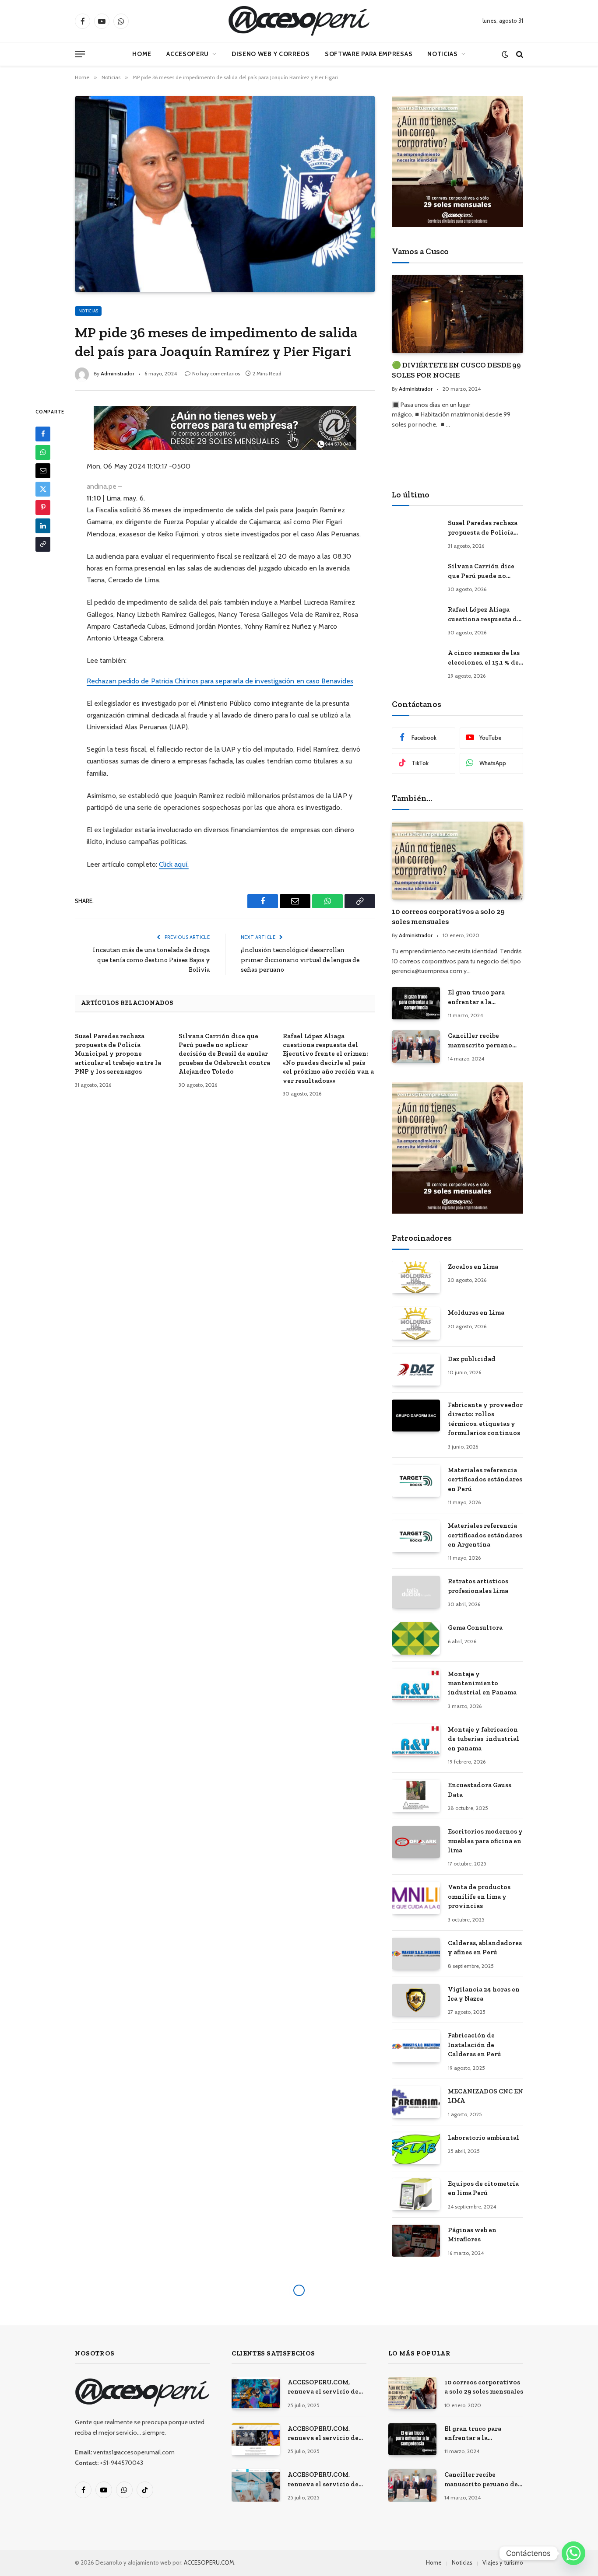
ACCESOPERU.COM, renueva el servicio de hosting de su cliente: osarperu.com (323, 2480)
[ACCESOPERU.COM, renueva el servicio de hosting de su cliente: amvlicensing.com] (256, 2393)
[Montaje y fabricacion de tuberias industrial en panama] (416, 1740)
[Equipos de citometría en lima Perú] (416, 2194)
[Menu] (80, 54)
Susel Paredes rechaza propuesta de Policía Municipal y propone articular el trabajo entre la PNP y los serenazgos (118, 1054)
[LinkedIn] (43, 525)
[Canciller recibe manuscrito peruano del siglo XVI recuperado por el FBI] (416, 1046)
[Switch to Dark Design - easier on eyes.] (505, 54)
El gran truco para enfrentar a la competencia (476, 997)
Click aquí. (174, 864)
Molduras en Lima (476, 1312)
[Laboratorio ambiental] (416, 2148)
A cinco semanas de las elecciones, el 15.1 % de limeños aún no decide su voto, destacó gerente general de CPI (484, 658)
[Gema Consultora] (416, 1638)
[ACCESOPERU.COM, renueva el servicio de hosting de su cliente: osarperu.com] (256, 2485)
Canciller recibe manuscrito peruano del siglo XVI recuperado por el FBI (482, 1041)
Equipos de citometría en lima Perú (483, 2188)
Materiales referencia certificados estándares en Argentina (485, 1535)
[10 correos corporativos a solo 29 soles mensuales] (457, 861)
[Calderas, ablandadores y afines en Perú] (416, 1954)
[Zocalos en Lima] (416, 1277)
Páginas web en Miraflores (472, 2235)
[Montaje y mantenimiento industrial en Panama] (416, 1685)
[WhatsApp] (43, 452)
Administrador (118, 373)
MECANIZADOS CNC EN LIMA (485, 2096)
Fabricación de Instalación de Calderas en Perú (475, 2045)
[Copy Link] (43, 544)
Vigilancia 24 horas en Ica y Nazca (484, 1994)
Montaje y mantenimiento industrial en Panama (482, 1683)
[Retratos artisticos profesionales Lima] (416, 1592)
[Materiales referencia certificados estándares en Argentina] (416, 1536)
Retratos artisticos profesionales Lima (478, 1586)
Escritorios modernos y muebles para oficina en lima (485, 1841)
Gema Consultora (475, 1627)
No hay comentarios (216, 373)
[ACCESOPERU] (299, 21)
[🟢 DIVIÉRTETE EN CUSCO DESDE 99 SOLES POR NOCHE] (457, 314)
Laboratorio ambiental (484, 2138)
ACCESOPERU (188, 54)
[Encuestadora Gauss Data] (416, 1796)
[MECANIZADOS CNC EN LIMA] (416, 2102)
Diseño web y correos (271, 54)
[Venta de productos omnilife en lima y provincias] (416, 1898)
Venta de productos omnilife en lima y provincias (479, 1896)
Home (142, 54)
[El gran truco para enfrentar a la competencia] (416, 1003)
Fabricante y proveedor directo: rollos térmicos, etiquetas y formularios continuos (485, 1419)
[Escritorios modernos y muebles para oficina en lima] (416, 1842)
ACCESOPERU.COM (209, 2562)
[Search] (519, 54)
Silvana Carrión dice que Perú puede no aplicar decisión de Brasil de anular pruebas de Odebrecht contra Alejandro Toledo (224, 1054)
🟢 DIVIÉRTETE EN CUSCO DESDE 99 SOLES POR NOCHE (456, 370)
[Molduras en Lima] (416, 1323)
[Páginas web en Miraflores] (416, 2241)
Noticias (443, 54)
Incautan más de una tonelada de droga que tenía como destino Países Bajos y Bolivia (151, 960)
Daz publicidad (472, 1359)
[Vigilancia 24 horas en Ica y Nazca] (416, 2000)
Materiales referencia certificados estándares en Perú (485, 1479)
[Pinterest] (43, 507)
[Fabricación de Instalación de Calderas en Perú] (416, 2046)
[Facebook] (43, 434)
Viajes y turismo (503, 2562)
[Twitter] (43, 489)
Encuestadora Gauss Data (480, 1790)
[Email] (43, 470)
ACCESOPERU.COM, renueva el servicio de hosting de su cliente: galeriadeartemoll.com (324, 2434)
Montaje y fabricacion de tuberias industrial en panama (484, 1739)
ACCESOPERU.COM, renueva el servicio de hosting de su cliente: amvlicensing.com (323, 2387)
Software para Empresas (369, 54)
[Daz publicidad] (416, 1370)
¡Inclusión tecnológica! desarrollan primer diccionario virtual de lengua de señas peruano (300, 960)
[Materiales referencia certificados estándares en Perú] (416, 1481)
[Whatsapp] (573, 2553)
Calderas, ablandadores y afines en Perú (485, 1948)
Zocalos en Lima (473, 1267)
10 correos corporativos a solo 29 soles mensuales (448, 916)
